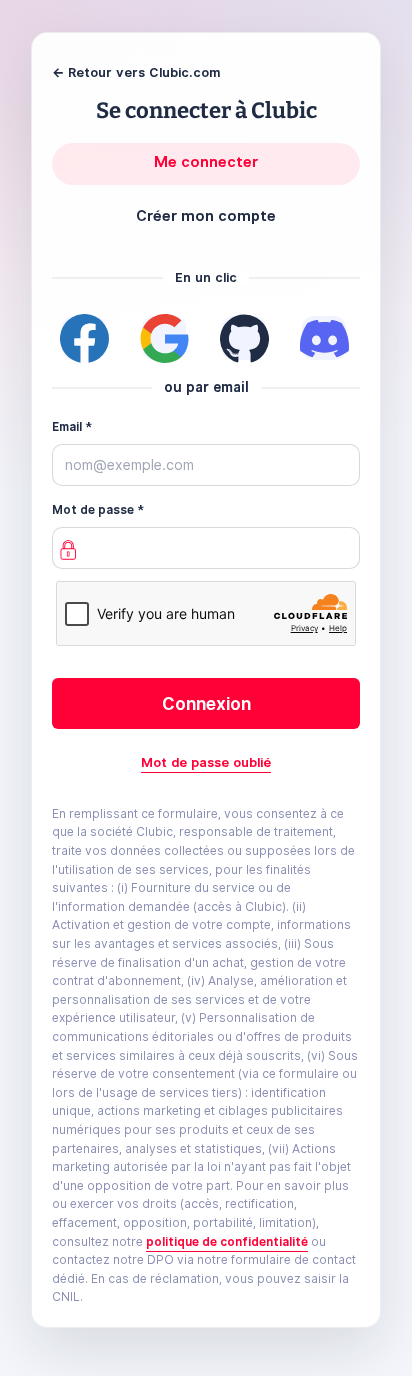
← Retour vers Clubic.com (136, 72)
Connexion (206, 703)
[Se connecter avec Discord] (324, 338)
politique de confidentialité (227, 1241)
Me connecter (206, 162)
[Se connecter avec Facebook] (84, 338)
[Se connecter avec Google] (164, 338)
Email (67, 426)
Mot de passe (93, 509)
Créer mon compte (206, 216)
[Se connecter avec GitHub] (244, 338)
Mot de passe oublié (206, 762)
